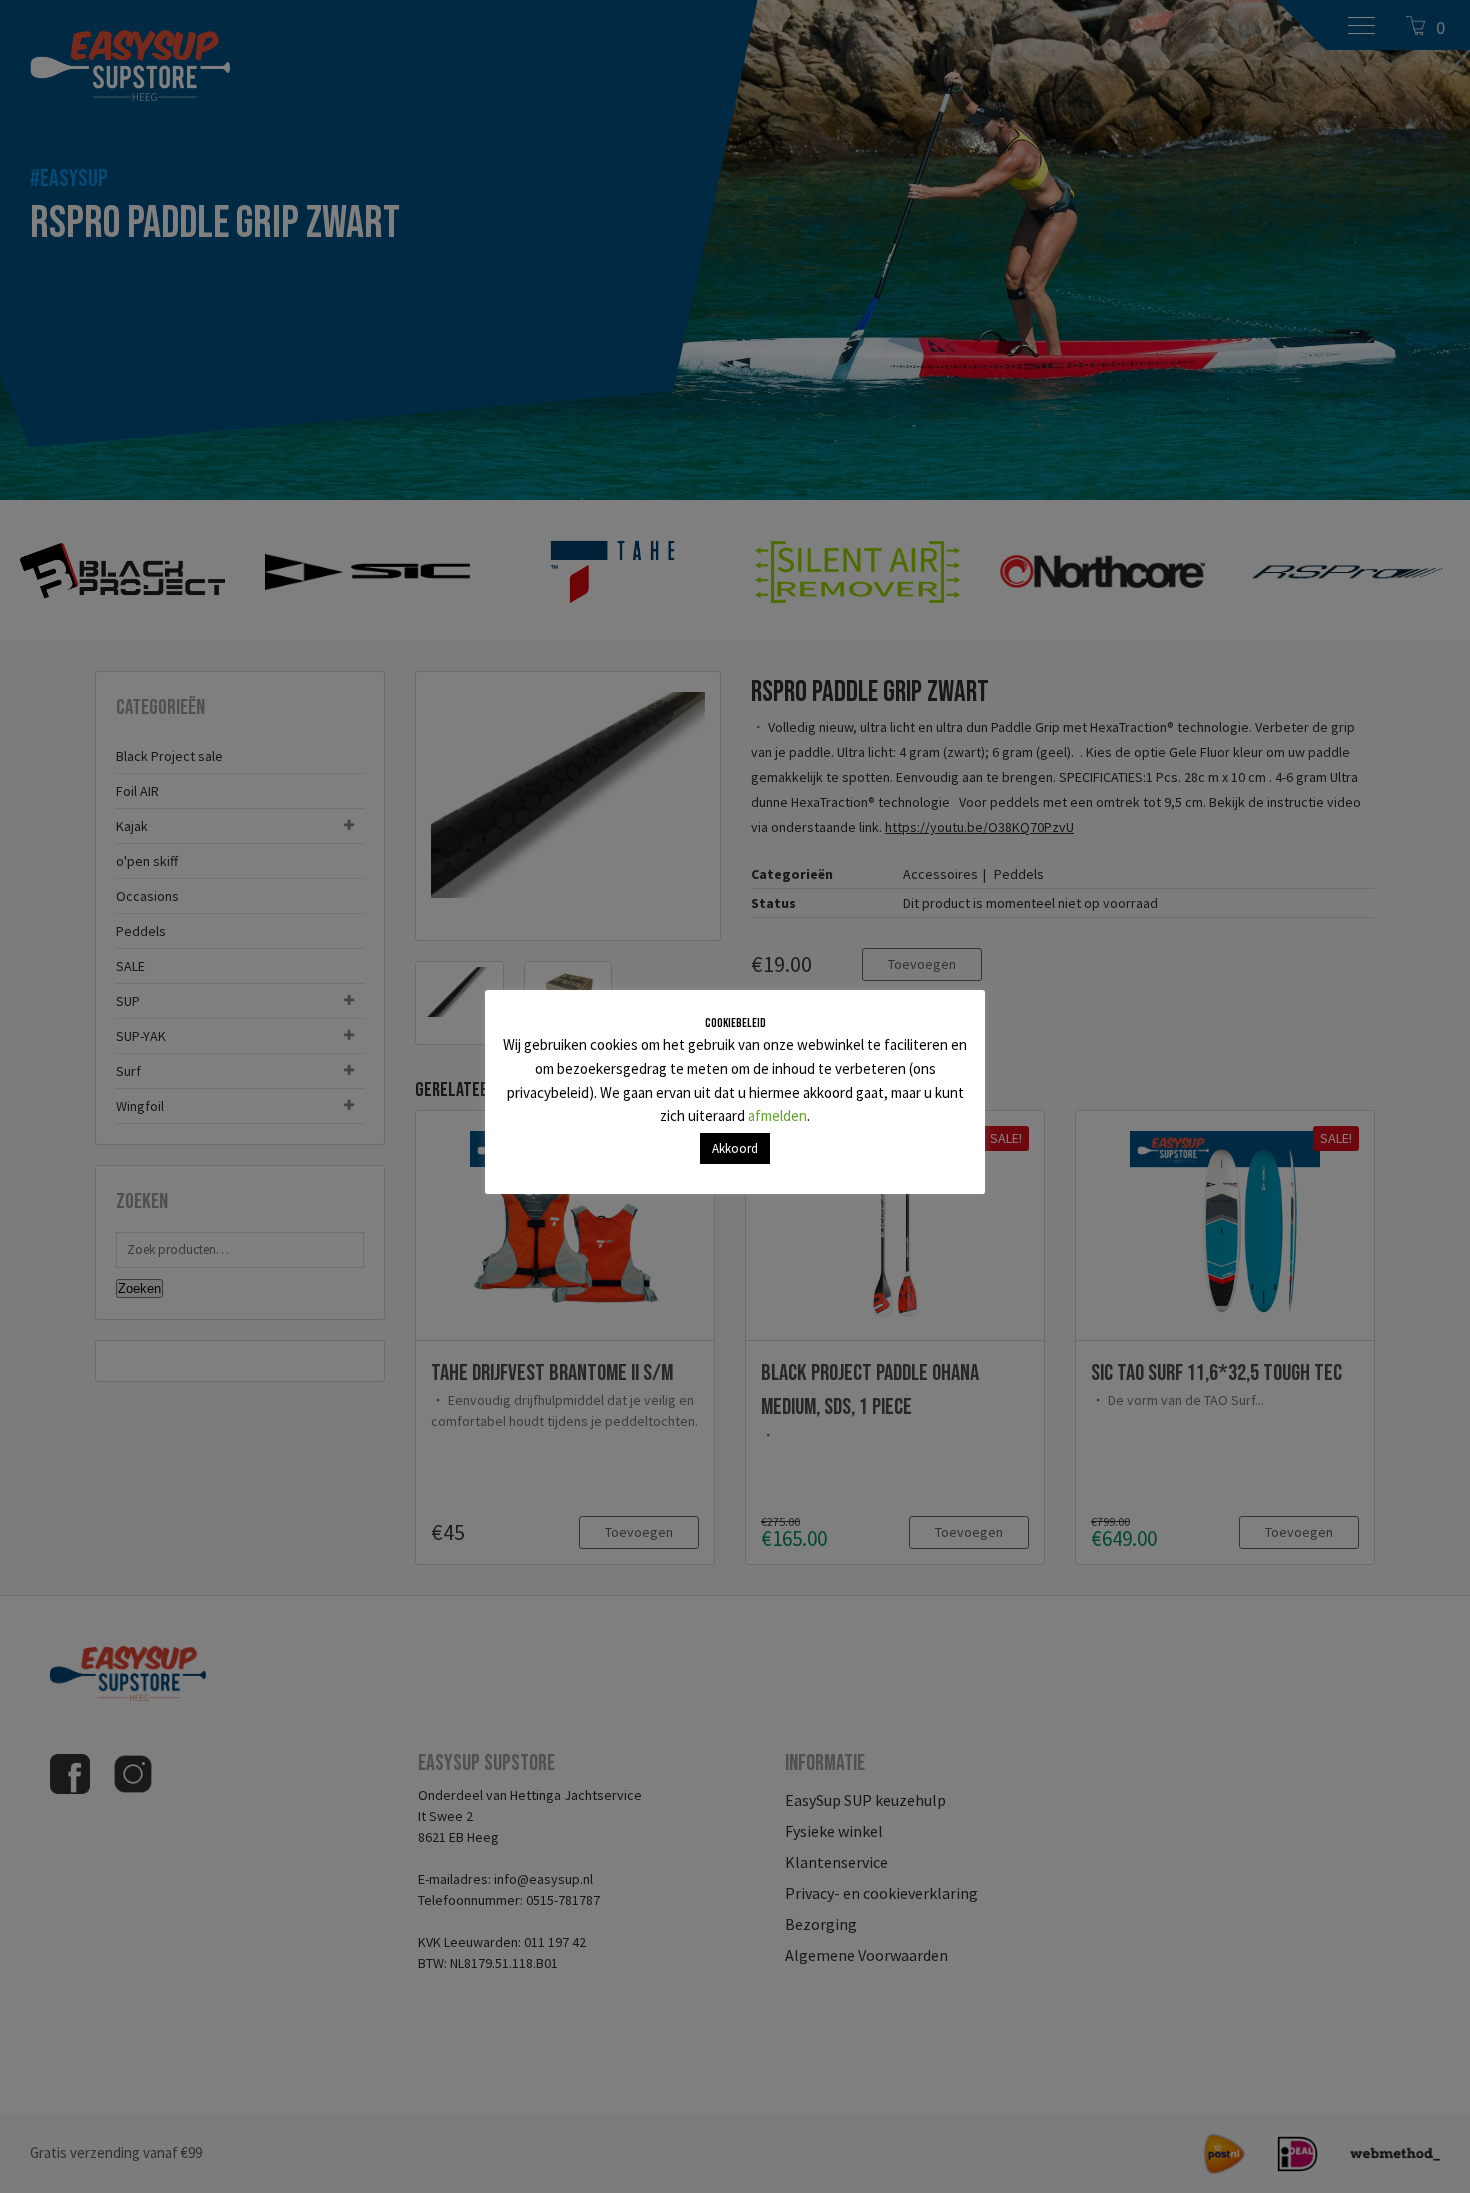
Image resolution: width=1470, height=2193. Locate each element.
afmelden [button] (777, 1115)
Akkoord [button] (735, 1148)
